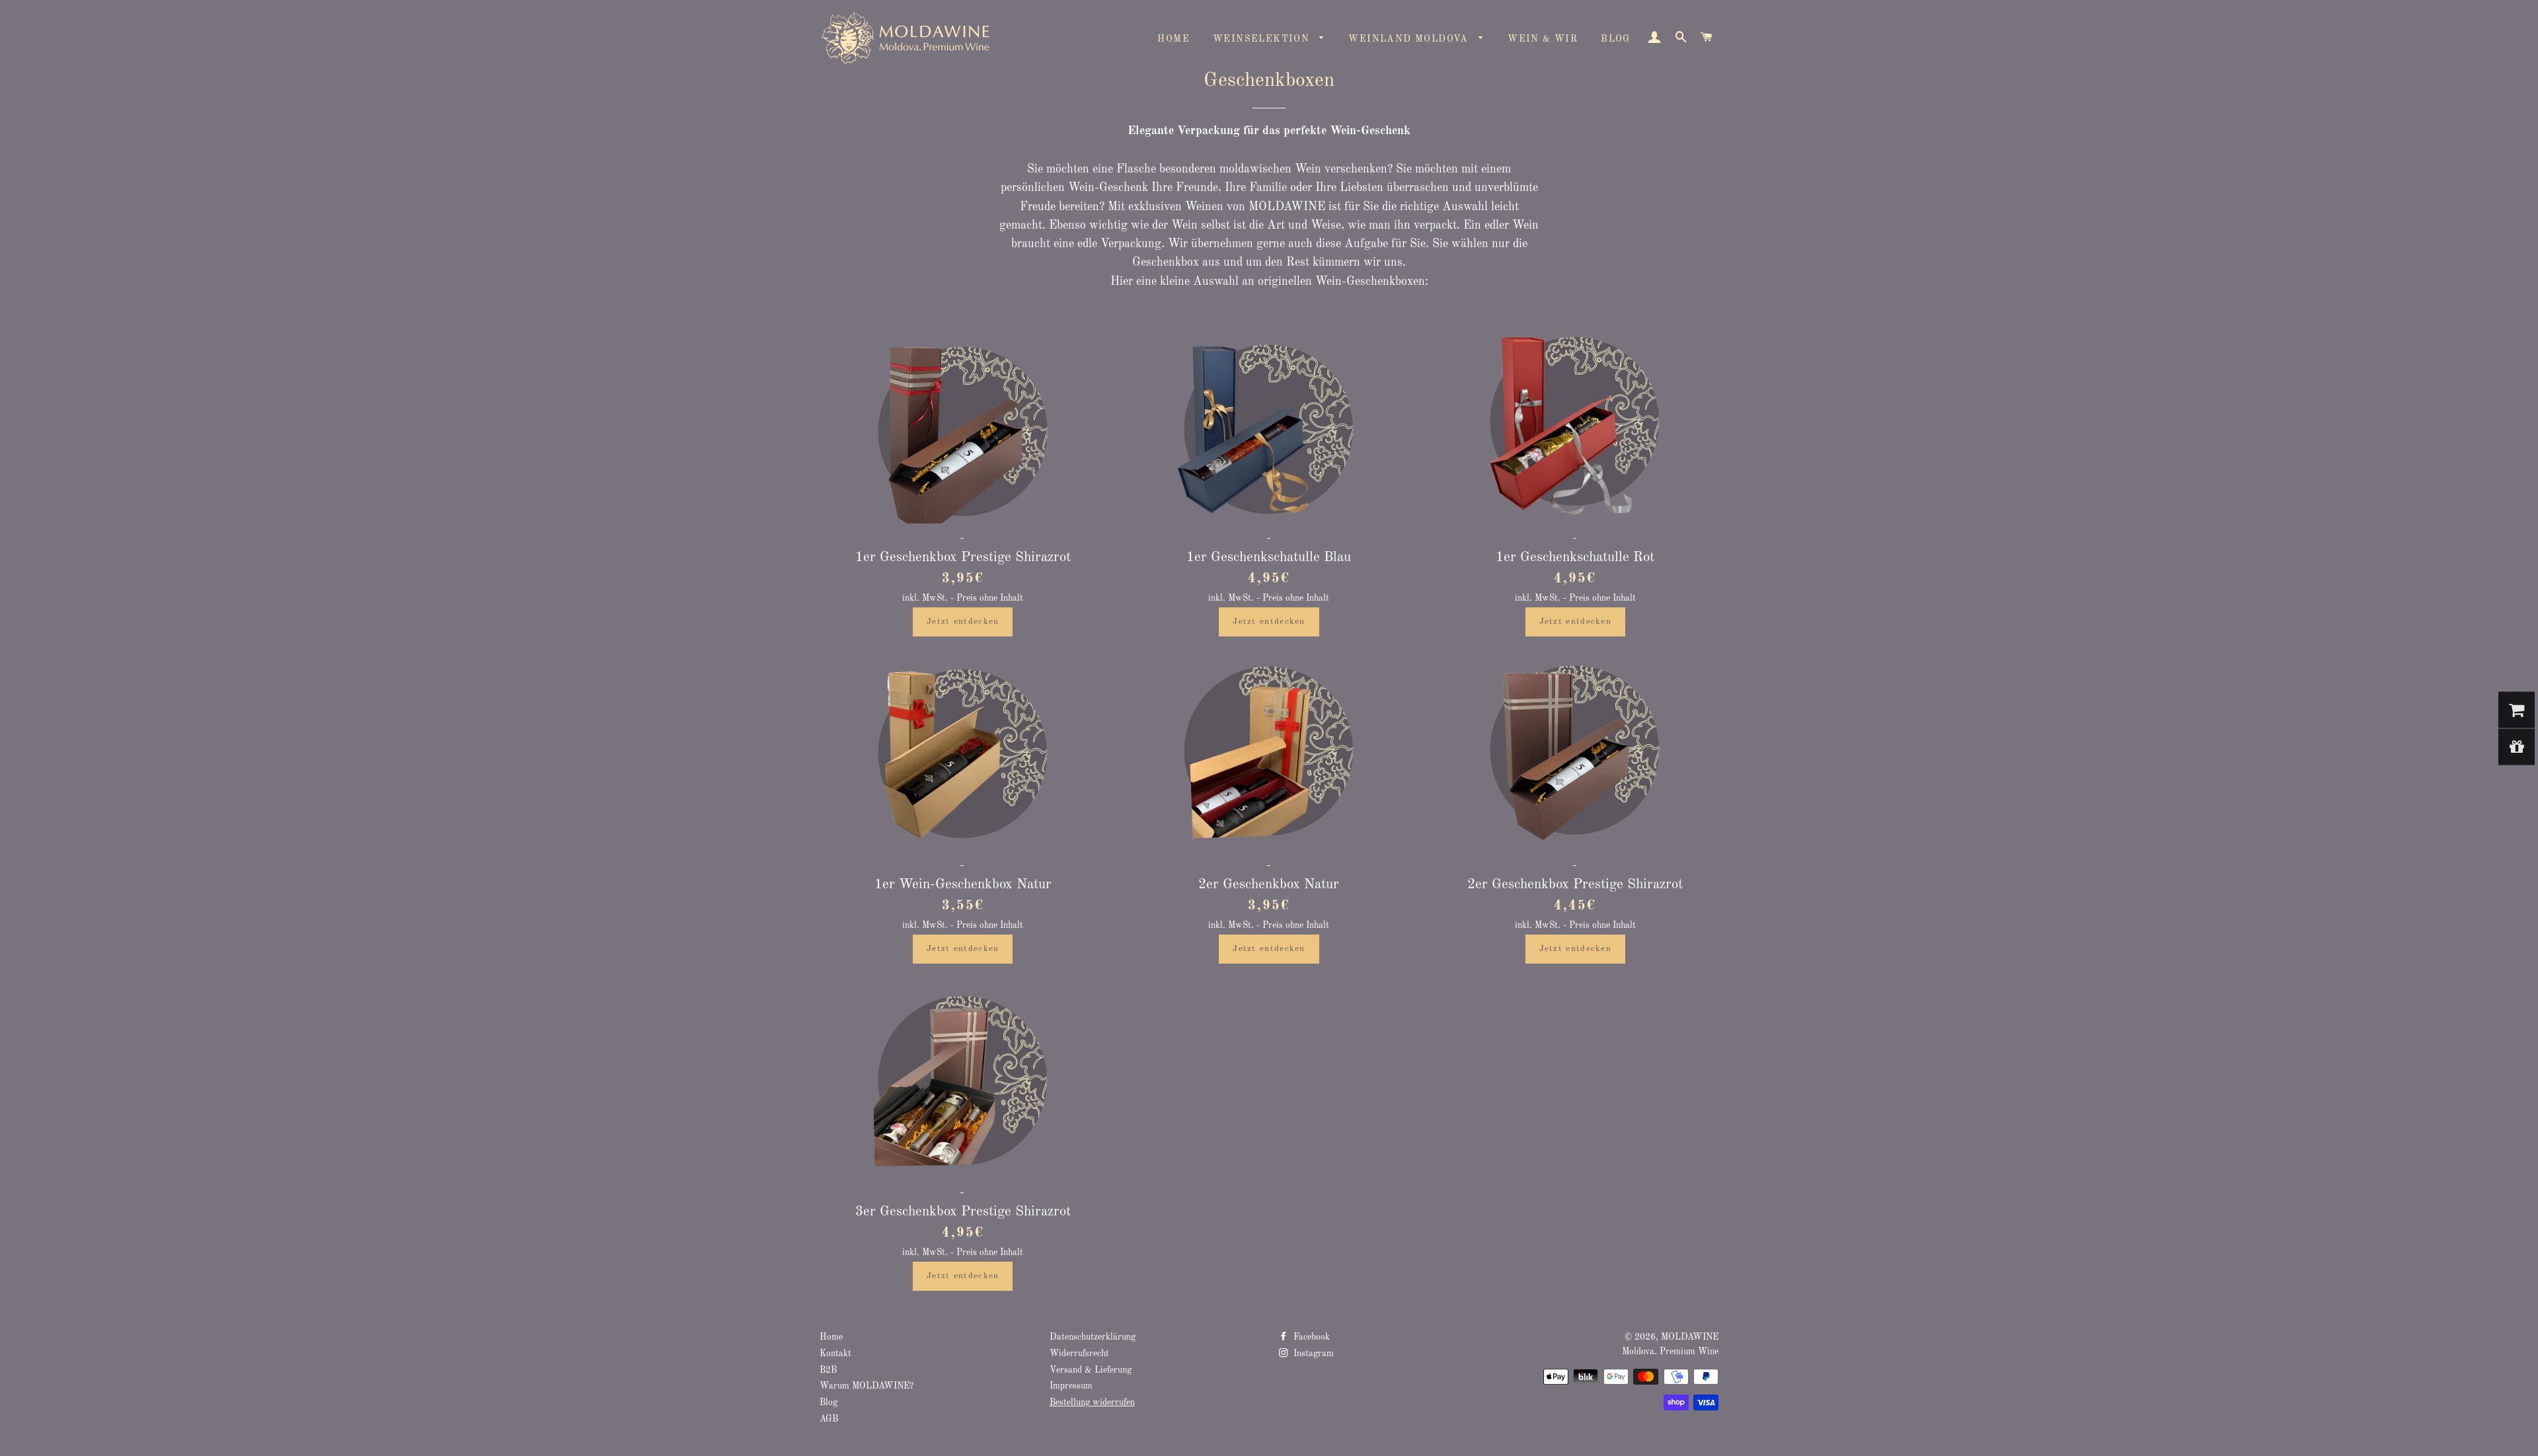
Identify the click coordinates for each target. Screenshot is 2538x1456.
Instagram (1312, 1354)
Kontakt (835, 1354)
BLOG (1616, 39)
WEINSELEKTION (1263, 39)
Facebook (1310, 1337)
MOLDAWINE (1690, 1337)
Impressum (1071, 1386)
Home (831, 1337)
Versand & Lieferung (1091, 1370)
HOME (1173, 39)
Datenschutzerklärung (1093, 1337)
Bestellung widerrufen (1092, 1403)
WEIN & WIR (1543, 39)
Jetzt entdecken (963, 622)
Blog (828, 1403)
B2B (828, 1370)
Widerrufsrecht (1079, 1354)
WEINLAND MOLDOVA (1410, 39)
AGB (829, 1419)
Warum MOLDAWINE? (866, 1386)
